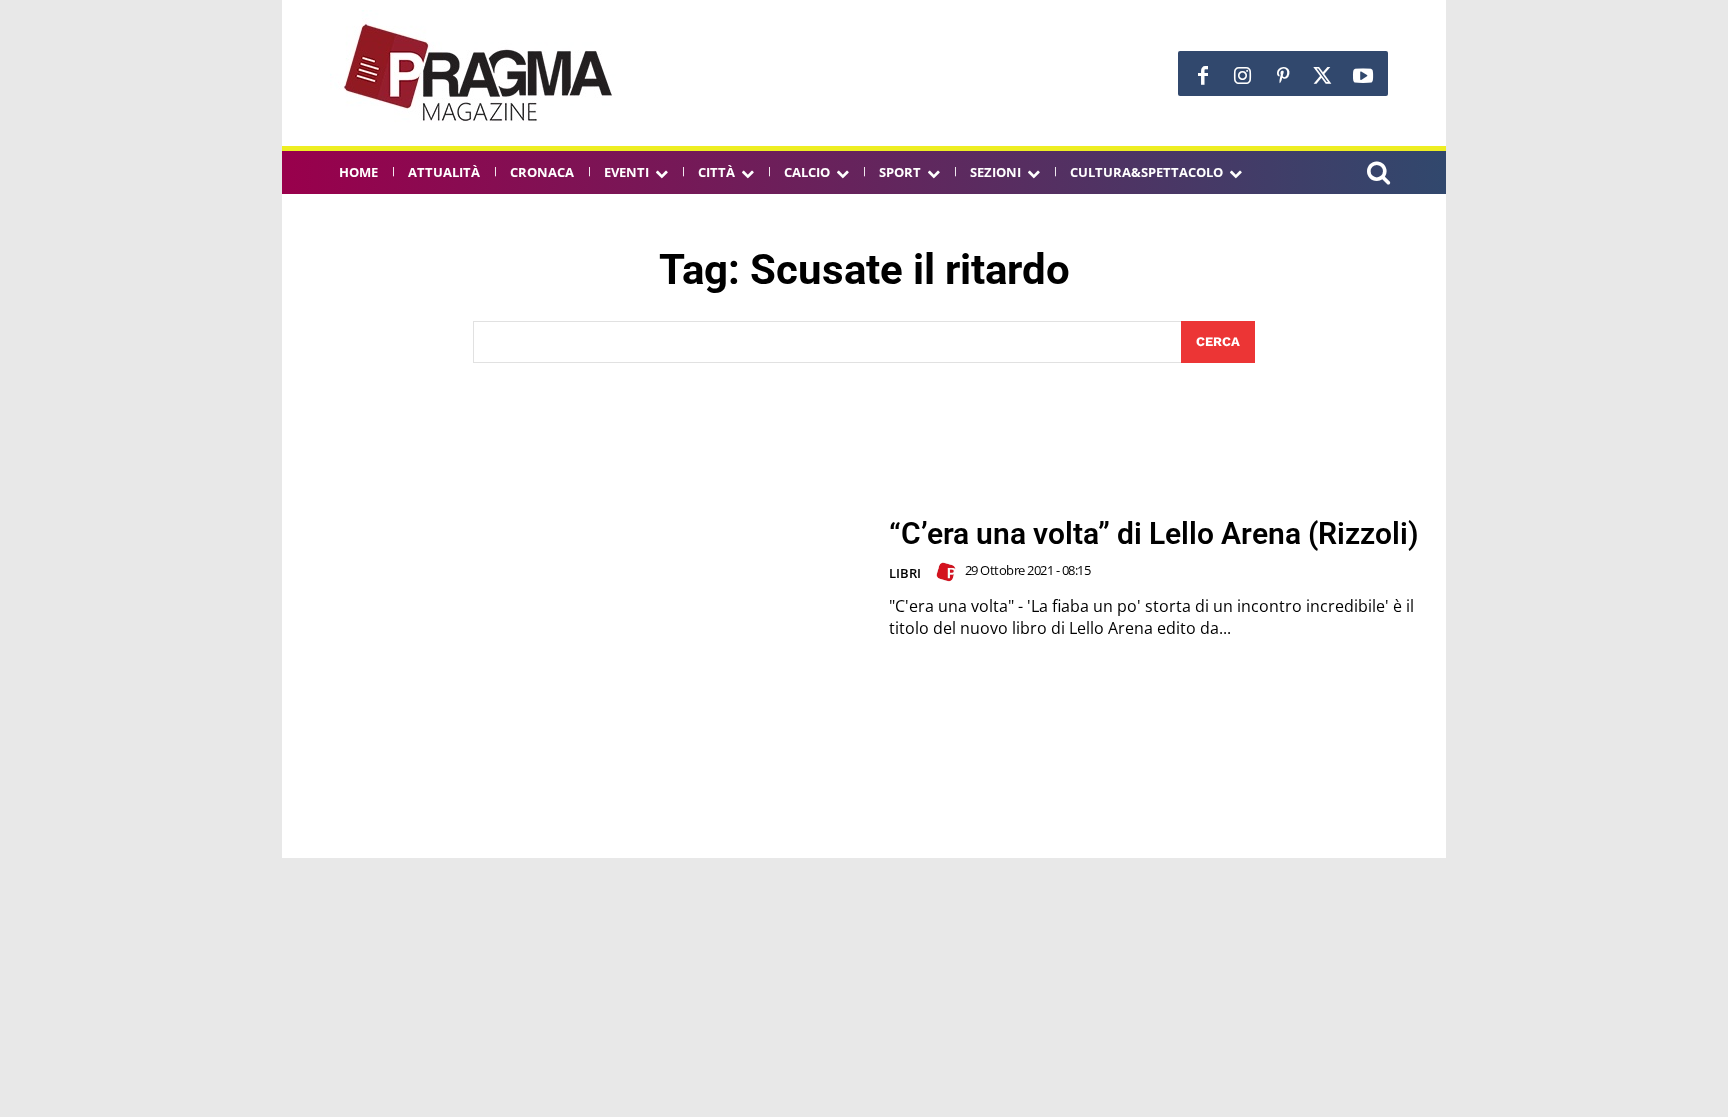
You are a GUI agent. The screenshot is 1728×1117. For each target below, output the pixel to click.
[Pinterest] (1283, 76)
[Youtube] (1363, 76)
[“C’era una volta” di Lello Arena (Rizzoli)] (585, 578)
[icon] (1378, 175)
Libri (905, 573)
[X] (1323, 76)
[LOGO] (480, 73)
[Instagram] (1243, 76)
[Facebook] (1203, 76)
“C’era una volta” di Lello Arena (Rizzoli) (1154, 533)
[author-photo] (949, 572)
